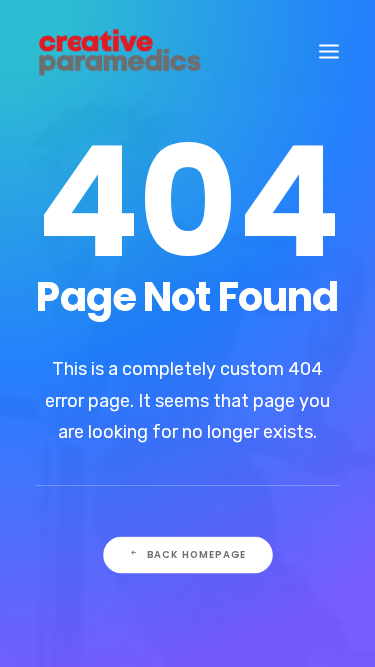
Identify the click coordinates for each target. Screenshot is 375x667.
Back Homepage (196, 554)
